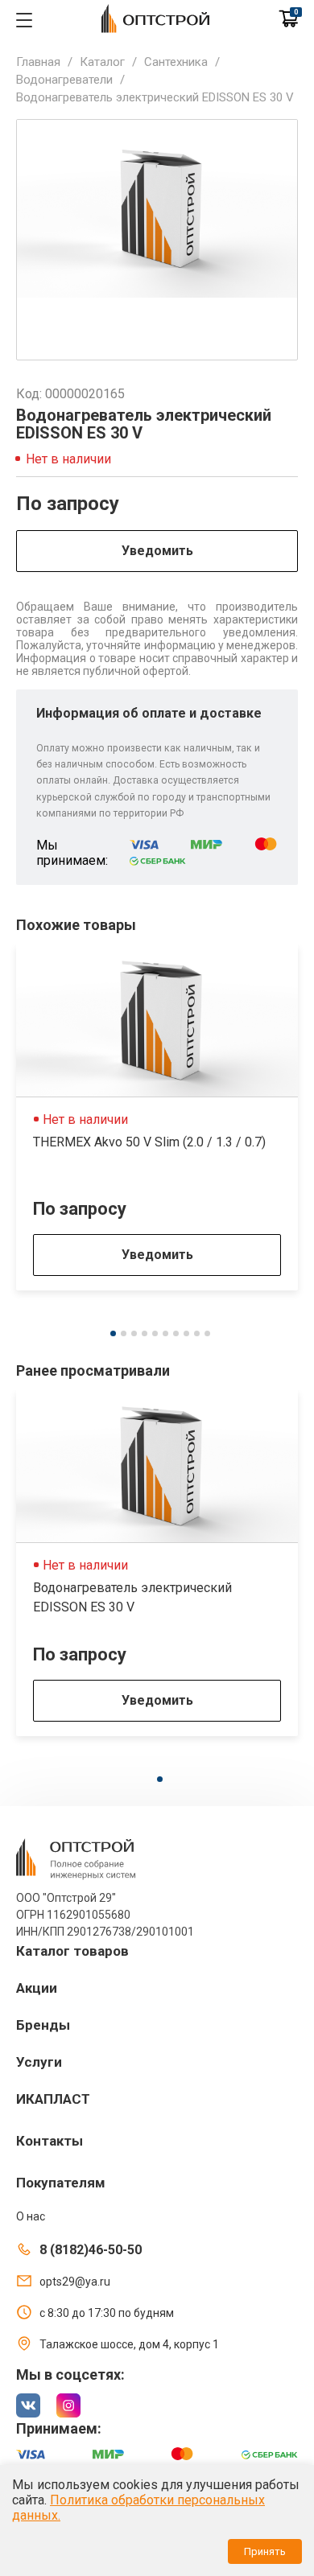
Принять (265, 2551)
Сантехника (176, 62)
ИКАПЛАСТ (53, 2099)
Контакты (50, 2141)
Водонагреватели (64, 80)
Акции (37, 1988)
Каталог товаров (72, 1951)
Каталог (102, 62)
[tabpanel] (157, 1117)
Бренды (43, 2025)
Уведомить (157, 551)
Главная (38, 62)
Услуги (39, 2062)
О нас (31, 2216)
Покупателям (61, 2183)
